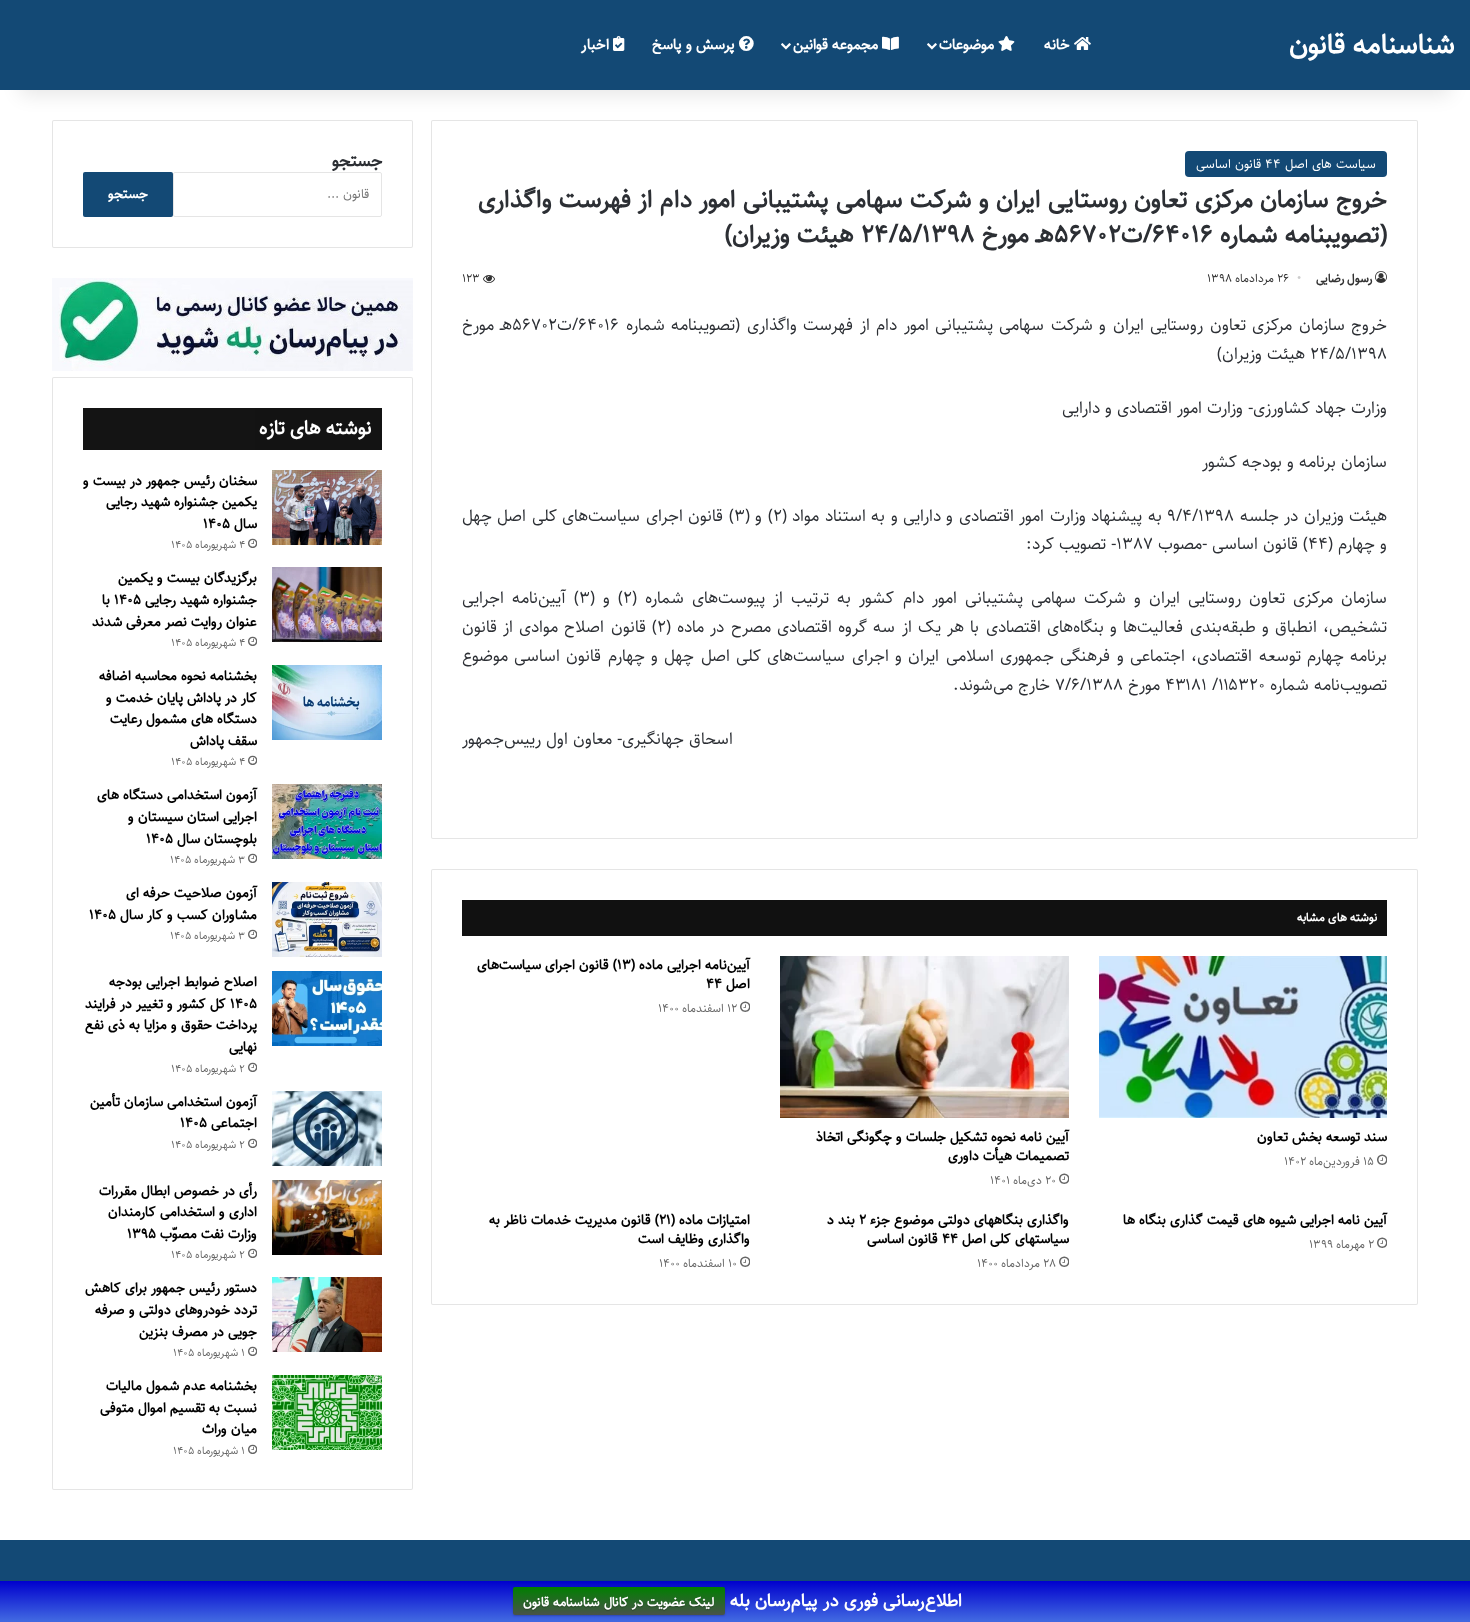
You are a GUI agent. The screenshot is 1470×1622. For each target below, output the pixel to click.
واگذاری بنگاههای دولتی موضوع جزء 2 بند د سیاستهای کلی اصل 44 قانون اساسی (948, 1229)
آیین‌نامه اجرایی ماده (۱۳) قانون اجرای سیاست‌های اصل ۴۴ (613, 974)
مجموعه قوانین (837, 44)
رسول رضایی (1344, 278)
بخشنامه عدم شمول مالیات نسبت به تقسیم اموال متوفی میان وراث (178, 1407)
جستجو (357, 161)
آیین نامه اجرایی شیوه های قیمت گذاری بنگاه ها (1255, 1220)
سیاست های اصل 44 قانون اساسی (1286, 164)
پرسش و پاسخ (695, 44)
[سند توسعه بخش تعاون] (1243, 1037)
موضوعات (968, 44)
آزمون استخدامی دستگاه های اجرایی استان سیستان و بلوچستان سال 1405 (177, 816)
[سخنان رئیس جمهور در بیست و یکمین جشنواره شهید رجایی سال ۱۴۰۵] (327, 507)
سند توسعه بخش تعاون (1322, 1137)
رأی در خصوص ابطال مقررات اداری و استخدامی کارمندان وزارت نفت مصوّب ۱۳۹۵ (178, 1212)
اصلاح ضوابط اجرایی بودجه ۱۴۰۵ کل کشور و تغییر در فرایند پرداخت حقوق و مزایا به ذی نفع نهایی (171, 1014)
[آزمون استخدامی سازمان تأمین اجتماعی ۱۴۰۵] (327, 1128)
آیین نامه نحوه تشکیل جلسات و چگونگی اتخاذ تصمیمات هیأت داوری (942, 1146)
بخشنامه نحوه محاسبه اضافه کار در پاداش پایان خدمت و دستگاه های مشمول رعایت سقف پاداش (178, 708)
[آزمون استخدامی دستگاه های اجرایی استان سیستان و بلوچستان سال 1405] (327, 821)
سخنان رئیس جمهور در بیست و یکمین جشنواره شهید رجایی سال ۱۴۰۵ (170, 502)
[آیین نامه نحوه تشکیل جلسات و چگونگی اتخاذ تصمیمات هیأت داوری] (924, 1037)
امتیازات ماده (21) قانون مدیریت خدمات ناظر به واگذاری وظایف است (619, 1229)
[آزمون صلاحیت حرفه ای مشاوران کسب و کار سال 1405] (327, 919)
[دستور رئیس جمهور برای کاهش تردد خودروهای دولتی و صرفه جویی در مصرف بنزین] (327, 1314)
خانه (1059, 44)
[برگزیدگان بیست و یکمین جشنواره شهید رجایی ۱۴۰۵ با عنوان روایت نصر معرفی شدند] (327, 604)
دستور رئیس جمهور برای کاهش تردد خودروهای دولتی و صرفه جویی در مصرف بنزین (171, 1309)
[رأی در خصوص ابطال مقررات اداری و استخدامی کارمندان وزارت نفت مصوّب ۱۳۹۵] (327, 1217)
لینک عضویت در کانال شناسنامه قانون (619, 1602)
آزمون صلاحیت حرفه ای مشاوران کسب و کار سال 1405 (173, 904)
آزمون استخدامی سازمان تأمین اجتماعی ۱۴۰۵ (173, 1113)
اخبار (597, 44)
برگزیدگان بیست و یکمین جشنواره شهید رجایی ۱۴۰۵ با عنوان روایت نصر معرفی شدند (174, 599)
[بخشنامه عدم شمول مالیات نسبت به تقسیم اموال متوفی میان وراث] (327, 1412)
